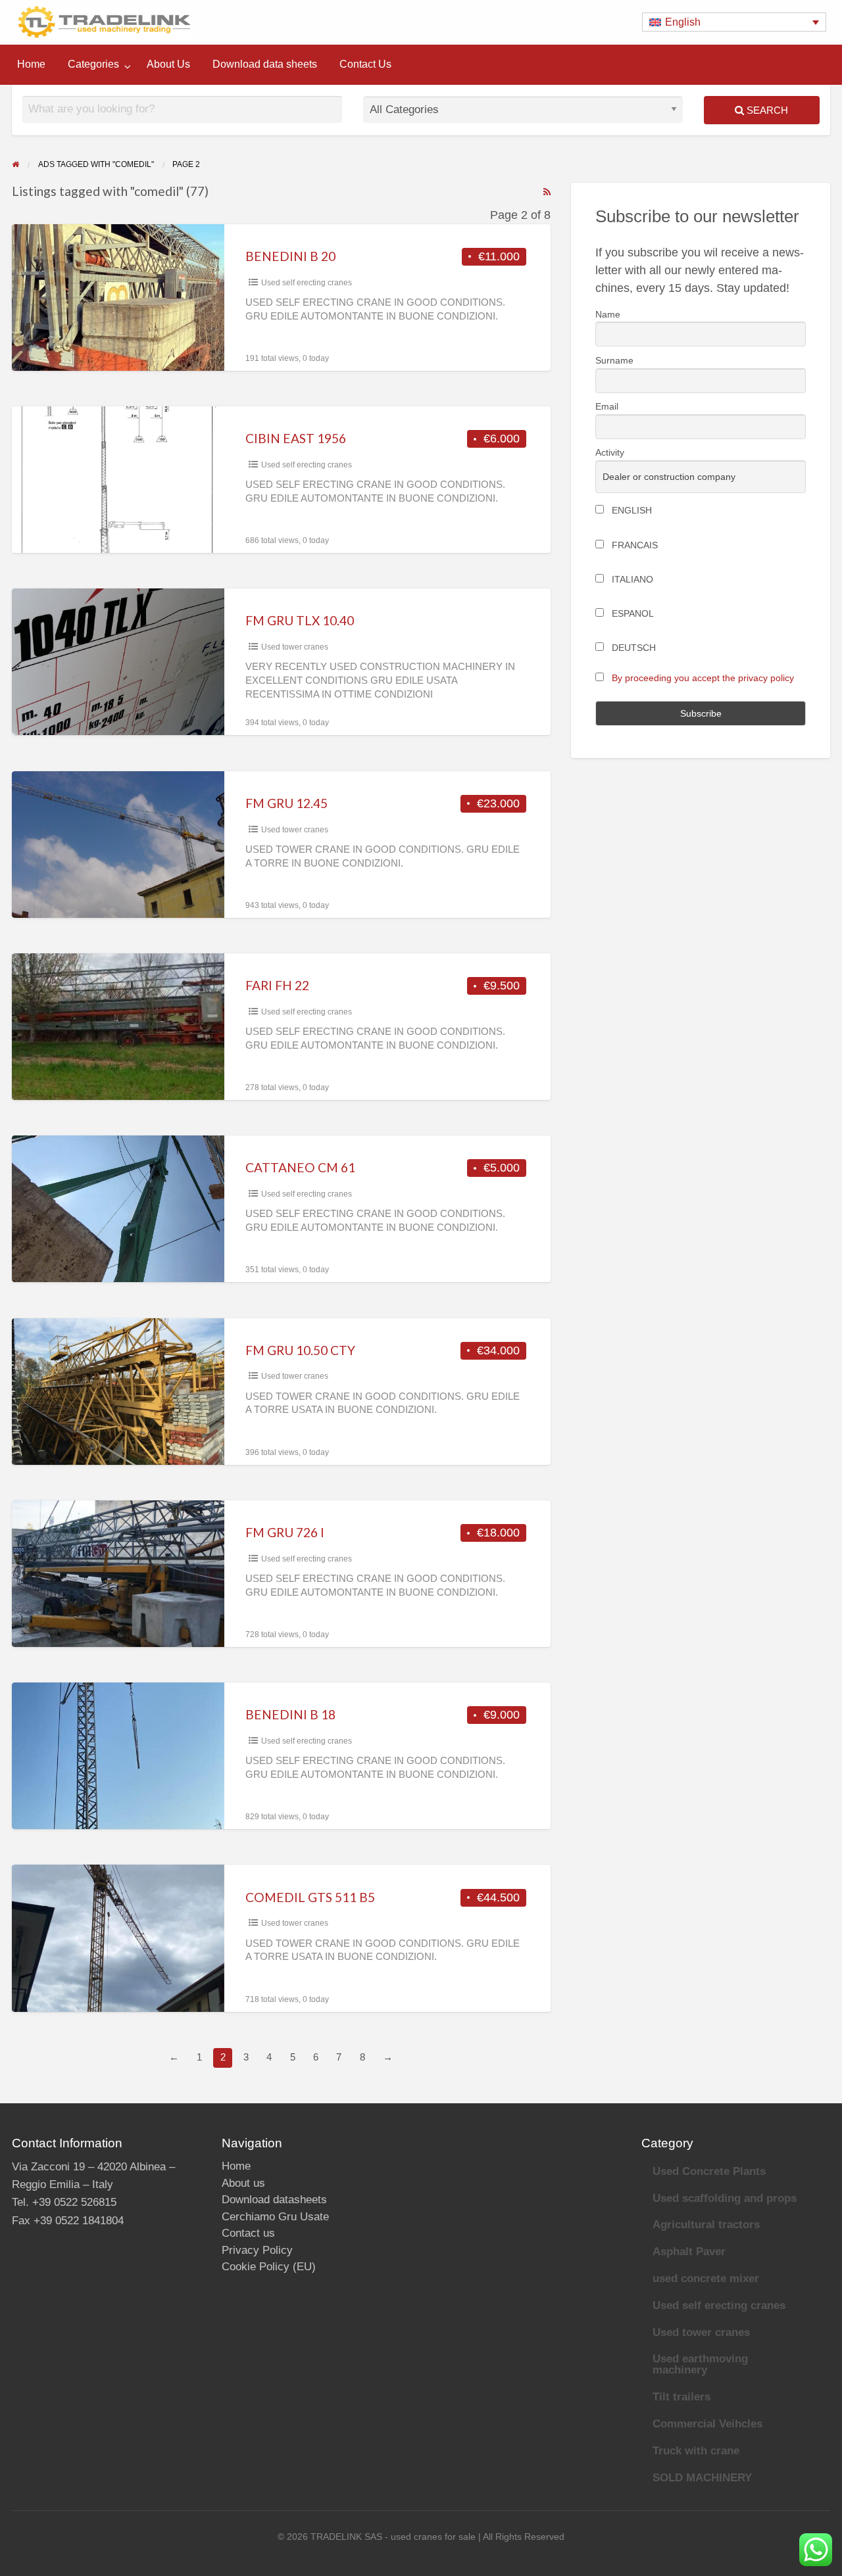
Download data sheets (265, 64)
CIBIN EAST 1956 (296, 438)
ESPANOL (631, 613)
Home (31, 64)
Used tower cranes (295, 647)
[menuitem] (31, 64)
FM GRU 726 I (285, 1532)
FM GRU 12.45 (286, 803)
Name (608, 314)
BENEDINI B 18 (290, 1714)
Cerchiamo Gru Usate (275, 2217)
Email (607, 406)
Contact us (248, 2233)
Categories (93, 64)
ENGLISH (631, 510)
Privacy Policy (257, 2250)
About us (243, 2183)
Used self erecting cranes (307, 283)
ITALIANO (631, 579)
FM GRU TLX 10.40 (300, 620)
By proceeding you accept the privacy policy (703, 678)
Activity (610, 452)
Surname (614, 360)
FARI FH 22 (277, 985)
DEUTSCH (632, 648)
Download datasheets (274, 2200)
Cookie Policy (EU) (269, 2267)
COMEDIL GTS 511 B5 (310, 1897)
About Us (168, 64)
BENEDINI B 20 (290, 256)
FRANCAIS (633, 545)
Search (766, 110)
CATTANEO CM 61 (300, 1167)
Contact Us (365, 64)
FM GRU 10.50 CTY (300, 1350)
